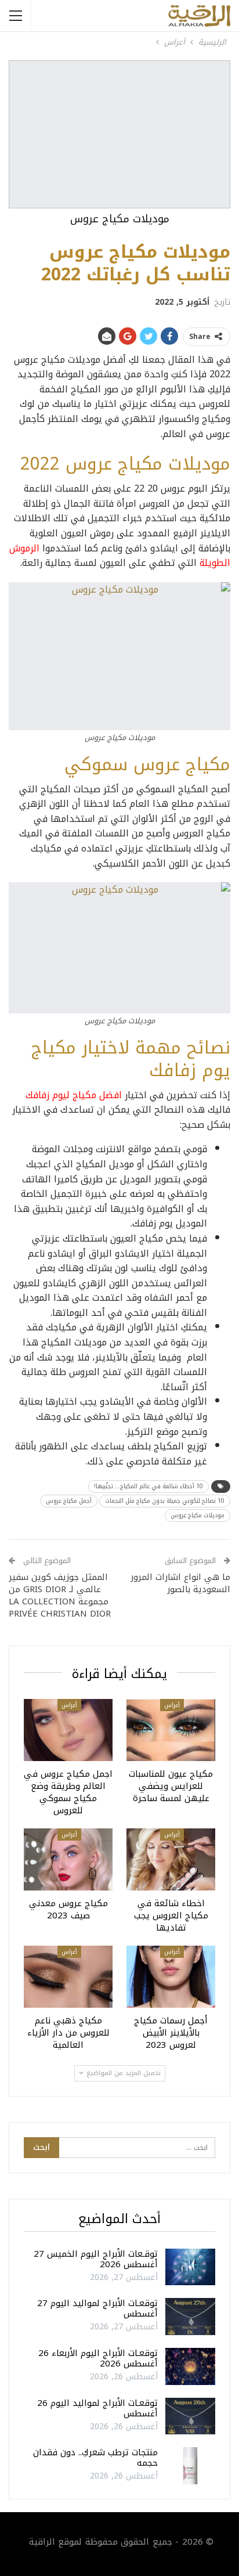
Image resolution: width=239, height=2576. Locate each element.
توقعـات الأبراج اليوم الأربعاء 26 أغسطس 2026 (98, 2358)
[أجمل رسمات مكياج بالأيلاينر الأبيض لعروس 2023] (171, 1977)
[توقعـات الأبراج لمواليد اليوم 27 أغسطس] (190, 2317)
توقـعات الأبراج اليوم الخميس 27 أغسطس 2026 (96, 2259)
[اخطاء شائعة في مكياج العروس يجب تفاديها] (171, 1859)
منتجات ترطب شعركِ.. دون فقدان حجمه (95, 2458)
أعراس (172, 1705)
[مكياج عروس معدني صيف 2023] (68, 1859)
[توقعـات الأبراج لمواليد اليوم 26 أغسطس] (190, 2416)
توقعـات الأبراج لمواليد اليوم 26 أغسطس (97, 2408)
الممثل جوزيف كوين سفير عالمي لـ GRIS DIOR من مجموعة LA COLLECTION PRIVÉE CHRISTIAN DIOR (60, 1595)
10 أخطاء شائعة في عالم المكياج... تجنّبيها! (149, 1486)
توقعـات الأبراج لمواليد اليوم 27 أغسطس (97, 2308)
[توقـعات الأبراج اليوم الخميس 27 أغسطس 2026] (190, 2267)
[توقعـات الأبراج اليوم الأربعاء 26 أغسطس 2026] (190, 2366)
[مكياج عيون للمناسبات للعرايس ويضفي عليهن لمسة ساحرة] (171, 1730)
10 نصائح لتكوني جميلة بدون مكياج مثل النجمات (165, 1501)
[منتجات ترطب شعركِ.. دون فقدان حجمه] (190, 2466)
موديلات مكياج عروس (198, 1515)
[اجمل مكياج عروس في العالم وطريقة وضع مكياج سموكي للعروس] (68, 1730)
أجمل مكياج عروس (69, 1501)
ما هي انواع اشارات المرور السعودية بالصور (180, 1583)
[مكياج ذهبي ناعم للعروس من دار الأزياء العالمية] (68, 1977)
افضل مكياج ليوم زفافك (74, 1095)
